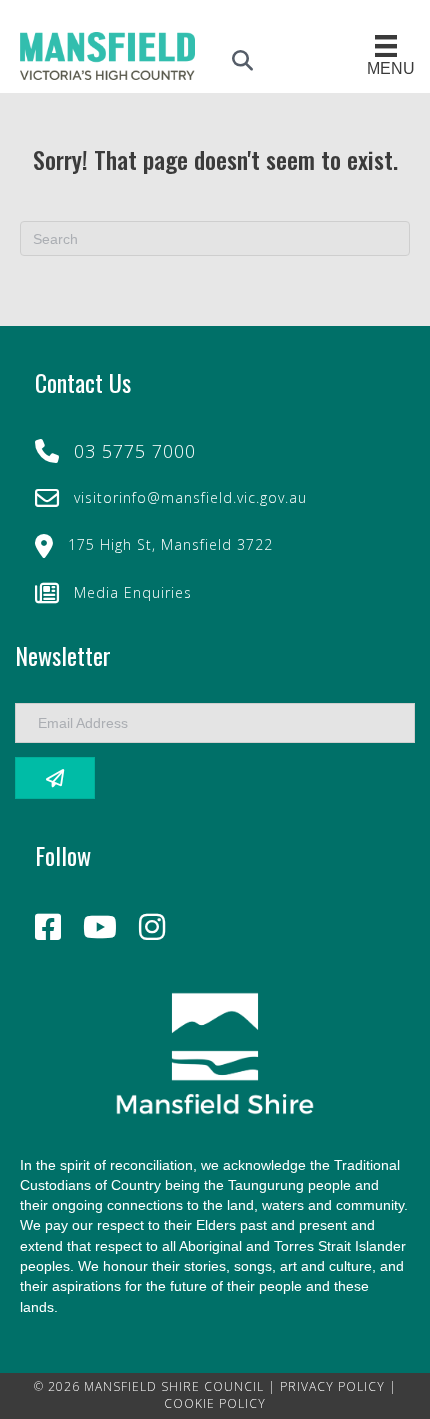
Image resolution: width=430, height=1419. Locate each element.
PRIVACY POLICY (332, 1386)
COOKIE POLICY (215, 1403)
